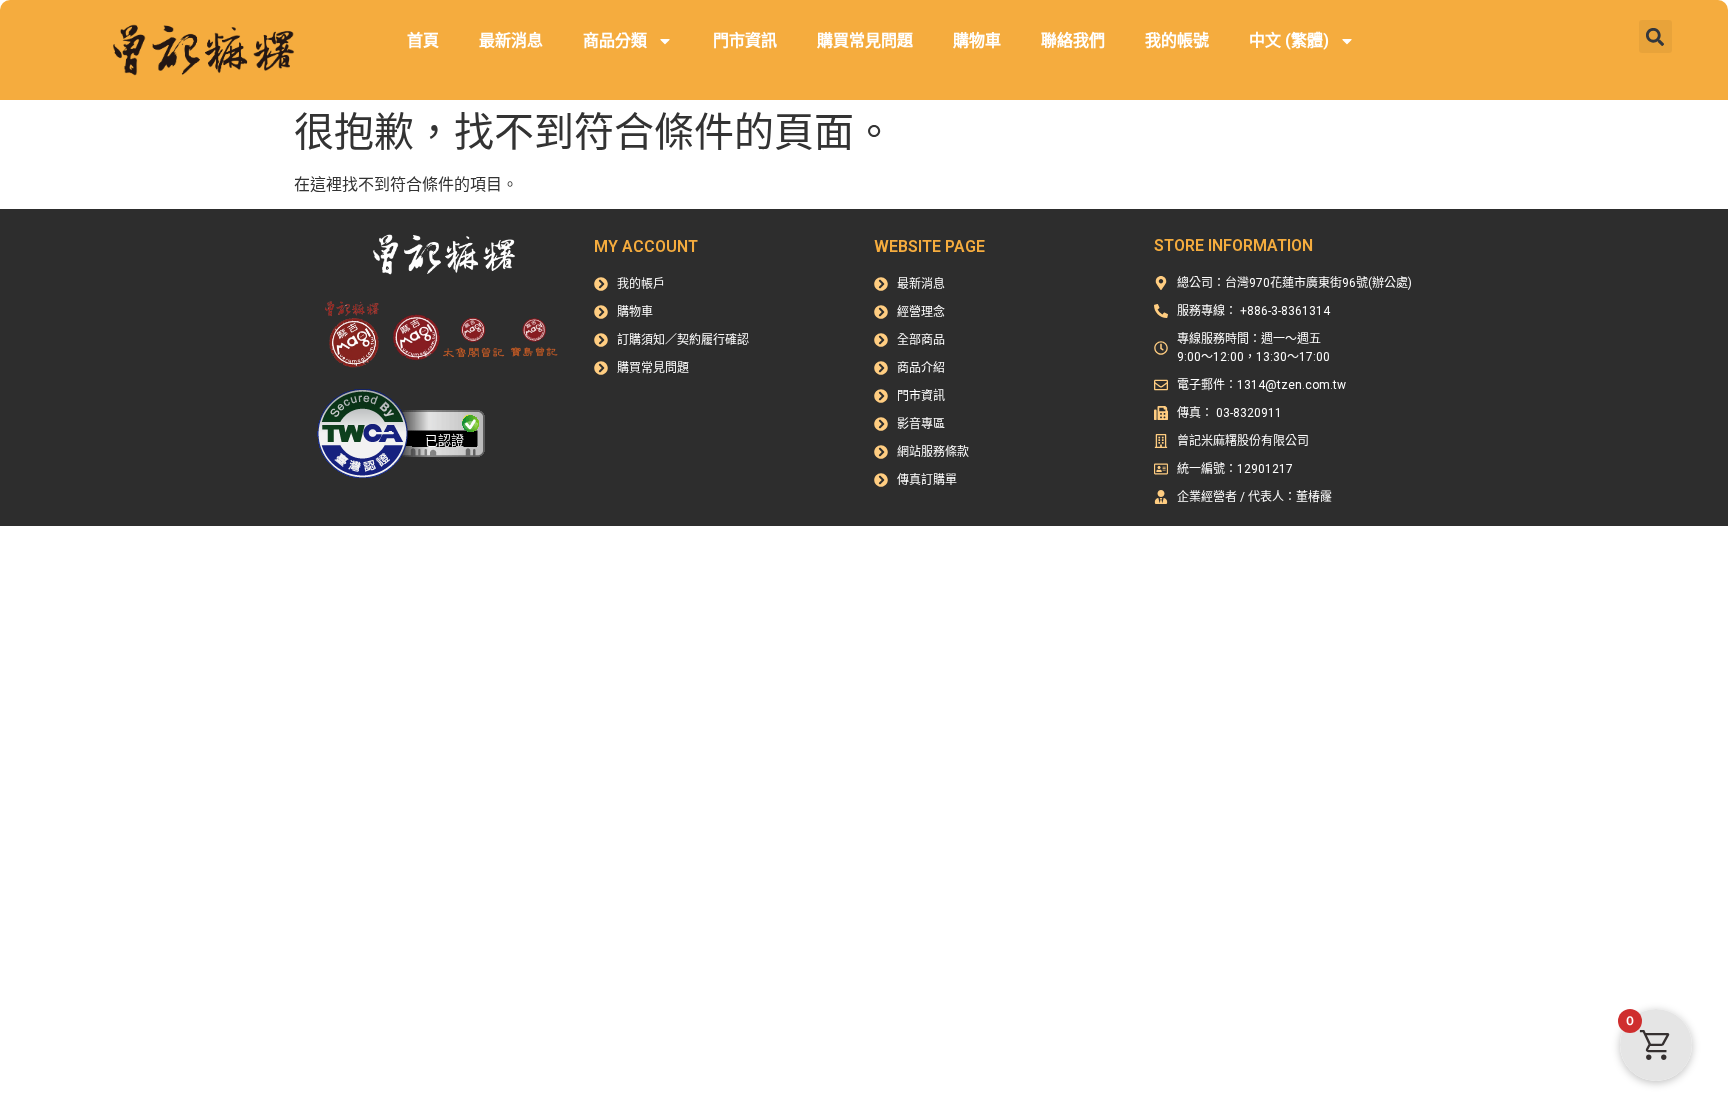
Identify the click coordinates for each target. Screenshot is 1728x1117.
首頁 (423, 40)
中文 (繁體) (1289, 40)
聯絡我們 (1073, 40)
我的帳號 (1177, 40)
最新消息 (511, 40)
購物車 (977, 40)
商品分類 (615, 40)
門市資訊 (745, 40)
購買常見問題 (865, 40)
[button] (1655, 36)
